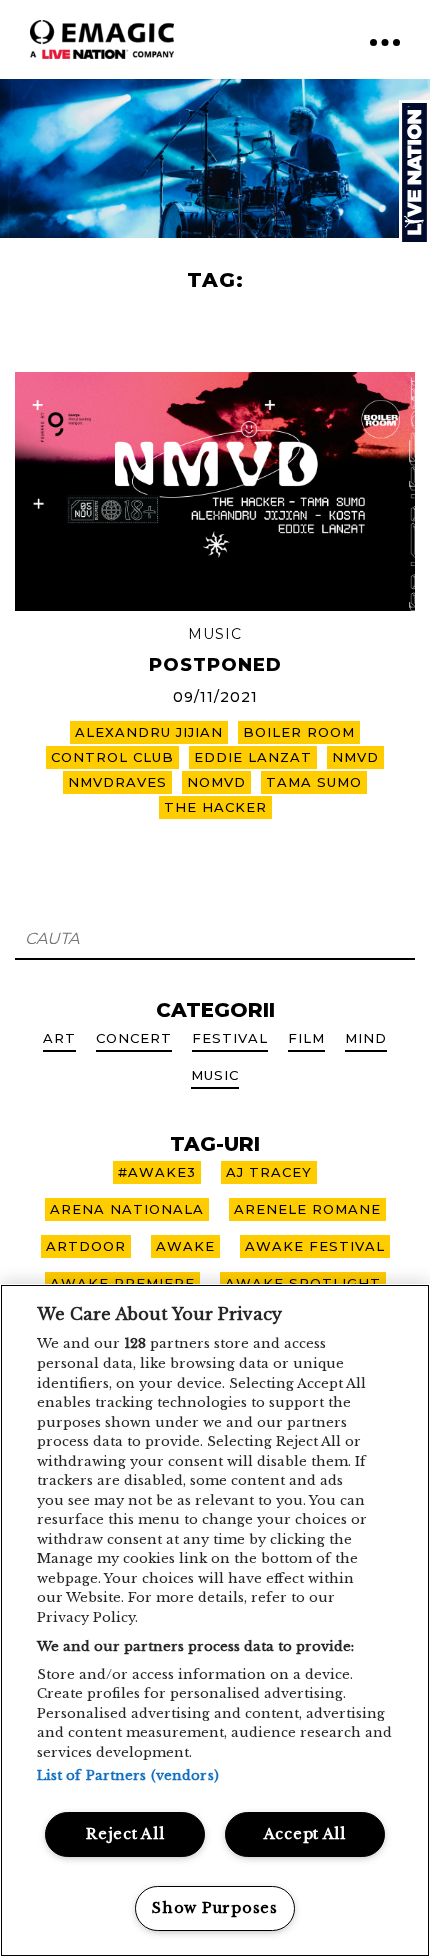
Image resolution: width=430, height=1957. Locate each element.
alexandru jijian (149, 732)
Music (215, 634)
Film (306, 1038)
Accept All (305, 1834)
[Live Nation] (414, 172)
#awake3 (157, 1172)
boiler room (299, 732)
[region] (215, 1620)
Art (59, 1038)
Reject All (125, 1834)
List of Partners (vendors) (128, 1775)
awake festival (315, 1246)
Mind (366, 1038)
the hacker (215, 807)
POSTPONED (215, 665)
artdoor (86, 1246)
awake (185, 1246)
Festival (230, 1038)
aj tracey (269, 1172)
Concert (134, 1038)
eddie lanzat (253, 757)
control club (112, 757)
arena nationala (127, 1209)
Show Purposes (214, 1908)
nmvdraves (117, 782)
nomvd (216, 782)
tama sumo (314, 782)
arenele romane (307, 1209)
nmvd (355, 757)
